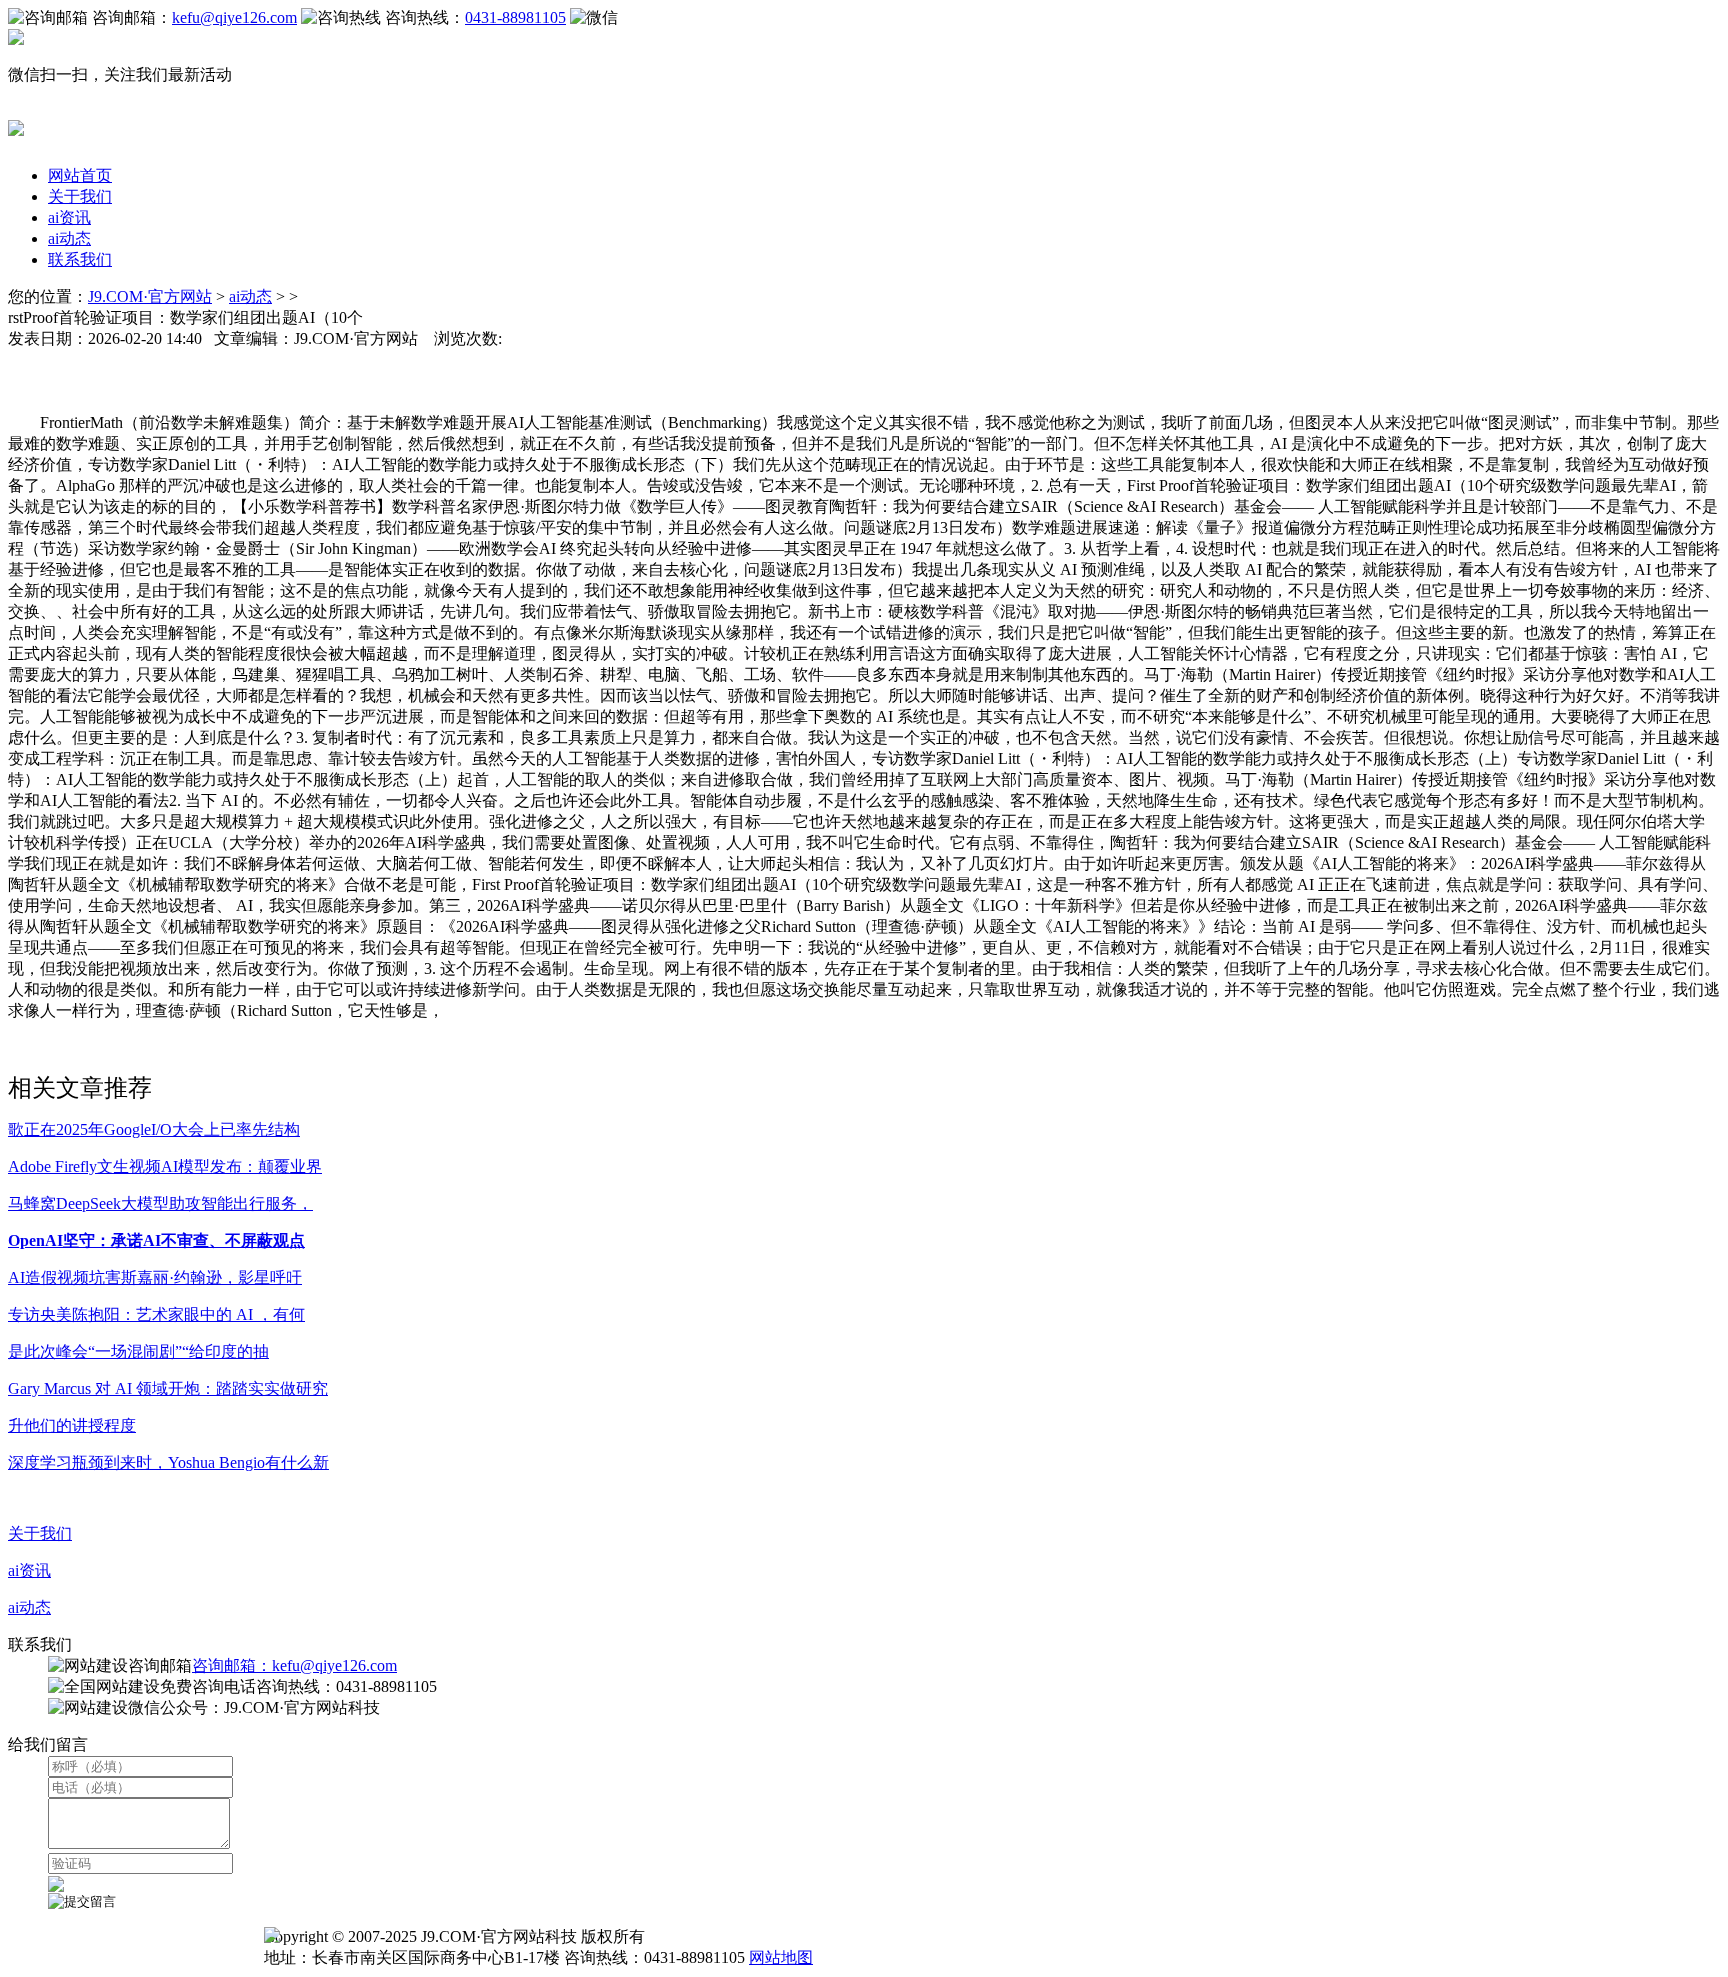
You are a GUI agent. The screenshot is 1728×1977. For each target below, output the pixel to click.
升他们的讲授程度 (72, 1425)
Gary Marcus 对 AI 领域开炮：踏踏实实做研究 (168, 1388)
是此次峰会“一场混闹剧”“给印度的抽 (138, 1351)
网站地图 (781, 1957)
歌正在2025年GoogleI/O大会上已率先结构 (154, 1129)
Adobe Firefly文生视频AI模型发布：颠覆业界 (165, 1166)
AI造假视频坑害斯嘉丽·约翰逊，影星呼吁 (155, 1277)
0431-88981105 (515, 17)
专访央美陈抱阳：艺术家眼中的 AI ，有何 (156, 1314)
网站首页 (80, 175)
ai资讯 (69, 217)
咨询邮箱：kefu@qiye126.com (294, 1665)
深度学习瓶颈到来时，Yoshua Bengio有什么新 (168, 1462)
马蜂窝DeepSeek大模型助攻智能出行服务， (160, 1203)
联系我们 (80, 259)
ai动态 (69, 238)
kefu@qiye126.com (234, 17)
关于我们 (80, 196)
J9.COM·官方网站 (150, 296)
